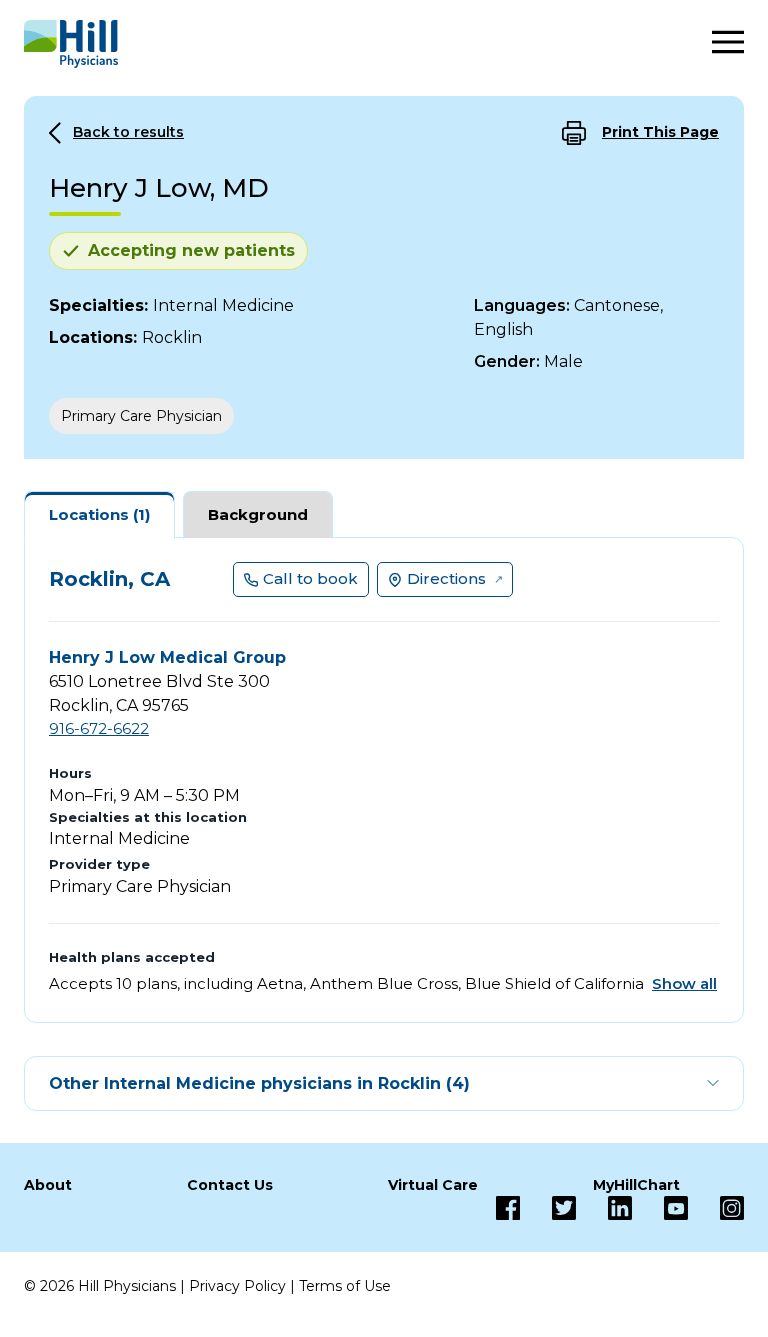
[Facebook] (508, 1208)
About (48, 1185)
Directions (446, 578)
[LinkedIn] (604, 1208)
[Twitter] (548, 1208)
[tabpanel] (384, 780)
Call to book (310, 578)
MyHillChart (636, 1185)
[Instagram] (716, 1208)
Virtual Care (433, 1185)
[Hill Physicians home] (71, 44)
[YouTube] (660, 1208)
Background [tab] (258, 514)
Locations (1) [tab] (99, 514)
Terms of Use (345, 1286)
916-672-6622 (99, 728)
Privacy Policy (237, 1286)
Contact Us (230, 1185)
